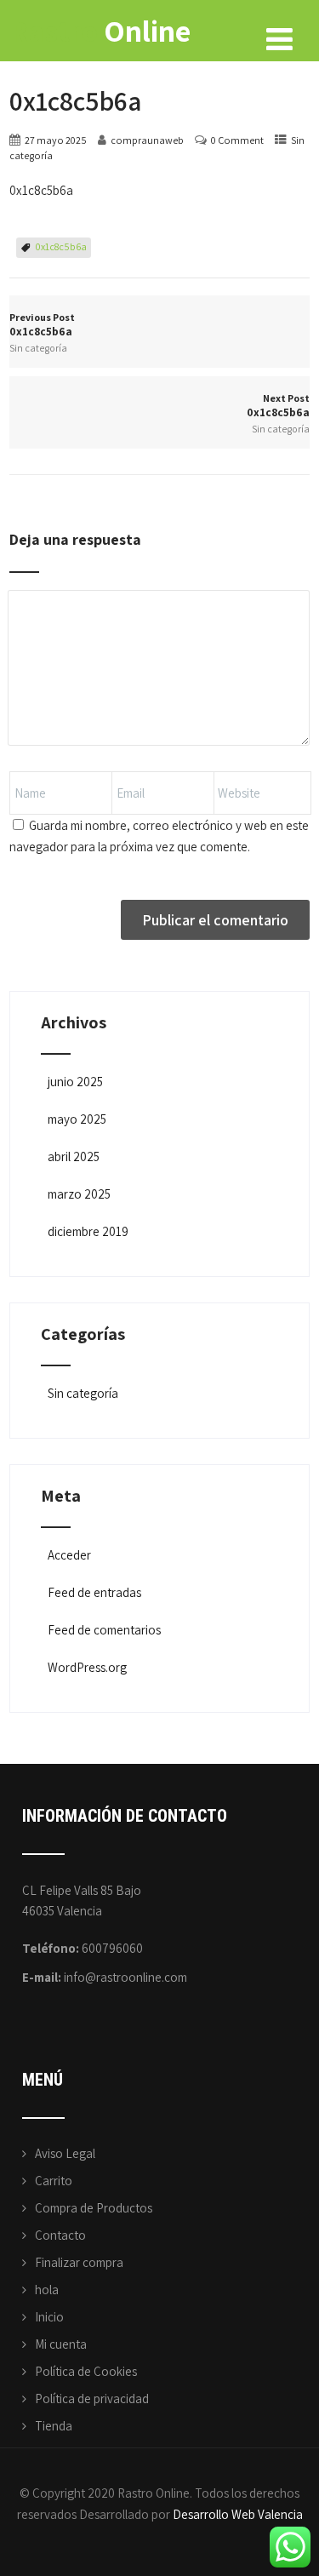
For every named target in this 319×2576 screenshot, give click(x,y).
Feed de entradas (94, 1592)
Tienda (54, 2426)
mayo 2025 (77, 1119)
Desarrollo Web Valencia (238, 2514)
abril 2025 (74, 1156)
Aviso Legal (65, 2153)
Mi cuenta (61, 2344)
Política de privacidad (92, 2399)
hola (47, 2290)
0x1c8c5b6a (61, 246)
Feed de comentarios (104, 1630)
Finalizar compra (79, 2262)
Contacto (60, 2235)
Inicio (49, 2317)
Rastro (100, 30)
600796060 (112, 1948)
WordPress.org (87, 1667)
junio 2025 (75, 1082)
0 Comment (237, 140)
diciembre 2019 (88, 1231)
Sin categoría (38, 348)
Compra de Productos (94, 2208)
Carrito (54, 2181)
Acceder (69, 1555)
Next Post (278, 406)
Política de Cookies (86, 2371)
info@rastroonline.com (125, 1977)
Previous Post (42, 325)
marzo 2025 (79, 1194)
